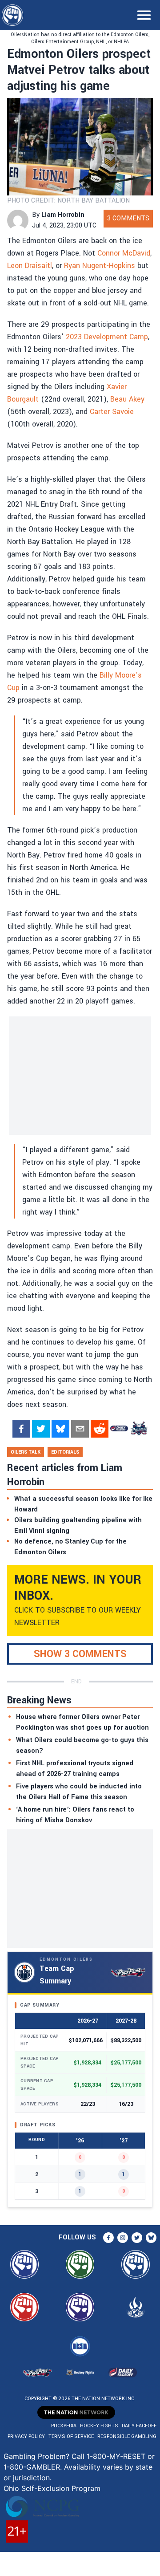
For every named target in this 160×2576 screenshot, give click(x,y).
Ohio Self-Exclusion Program (52, 2488)
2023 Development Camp (107, 337)
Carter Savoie (112, 412)
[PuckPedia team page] (139, 1429)
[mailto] (80, 1429)
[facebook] (21, 1429)
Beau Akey (127, 399)
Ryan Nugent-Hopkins (100, 266)
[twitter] (41, 1429)
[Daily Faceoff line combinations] (119, 1429)
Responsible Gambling (127, 2436)
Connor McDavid (124, 253)
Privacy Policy (26, 2436)
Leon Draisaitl (30, 266)
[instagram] (123, 2238)
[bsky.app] (60, 1429)
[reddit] (100, 1429)
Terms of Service (71, 2436)
